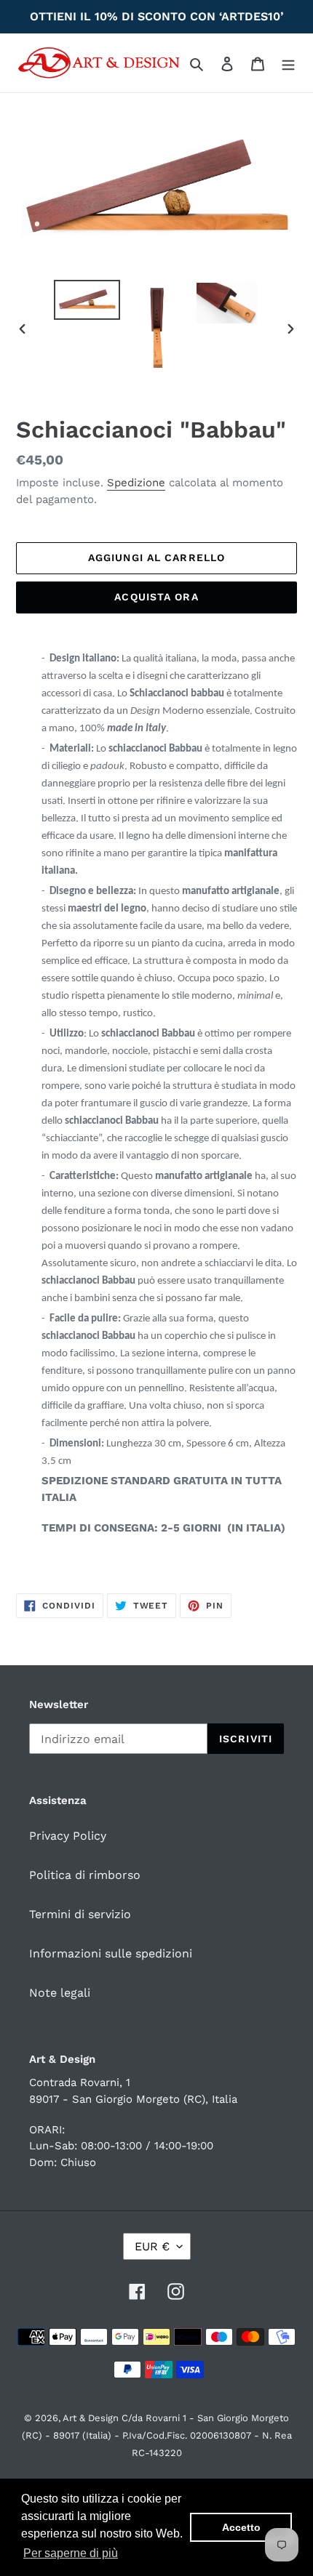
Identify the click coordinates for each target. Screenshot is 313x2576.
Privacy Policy (68, 1836)
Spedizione (136, 483)
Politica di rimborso (85, 1875)
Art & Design (92, 2418)
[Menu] (288, 63)
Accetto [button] (241, 2527)
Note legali (60, 1993)
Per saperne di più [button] (71, 2553)
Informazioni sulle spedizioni (111, 1953)
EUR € (152, 2246)
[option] (87, 300)
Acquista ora (156, 597)
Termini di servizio (80, 1914)
